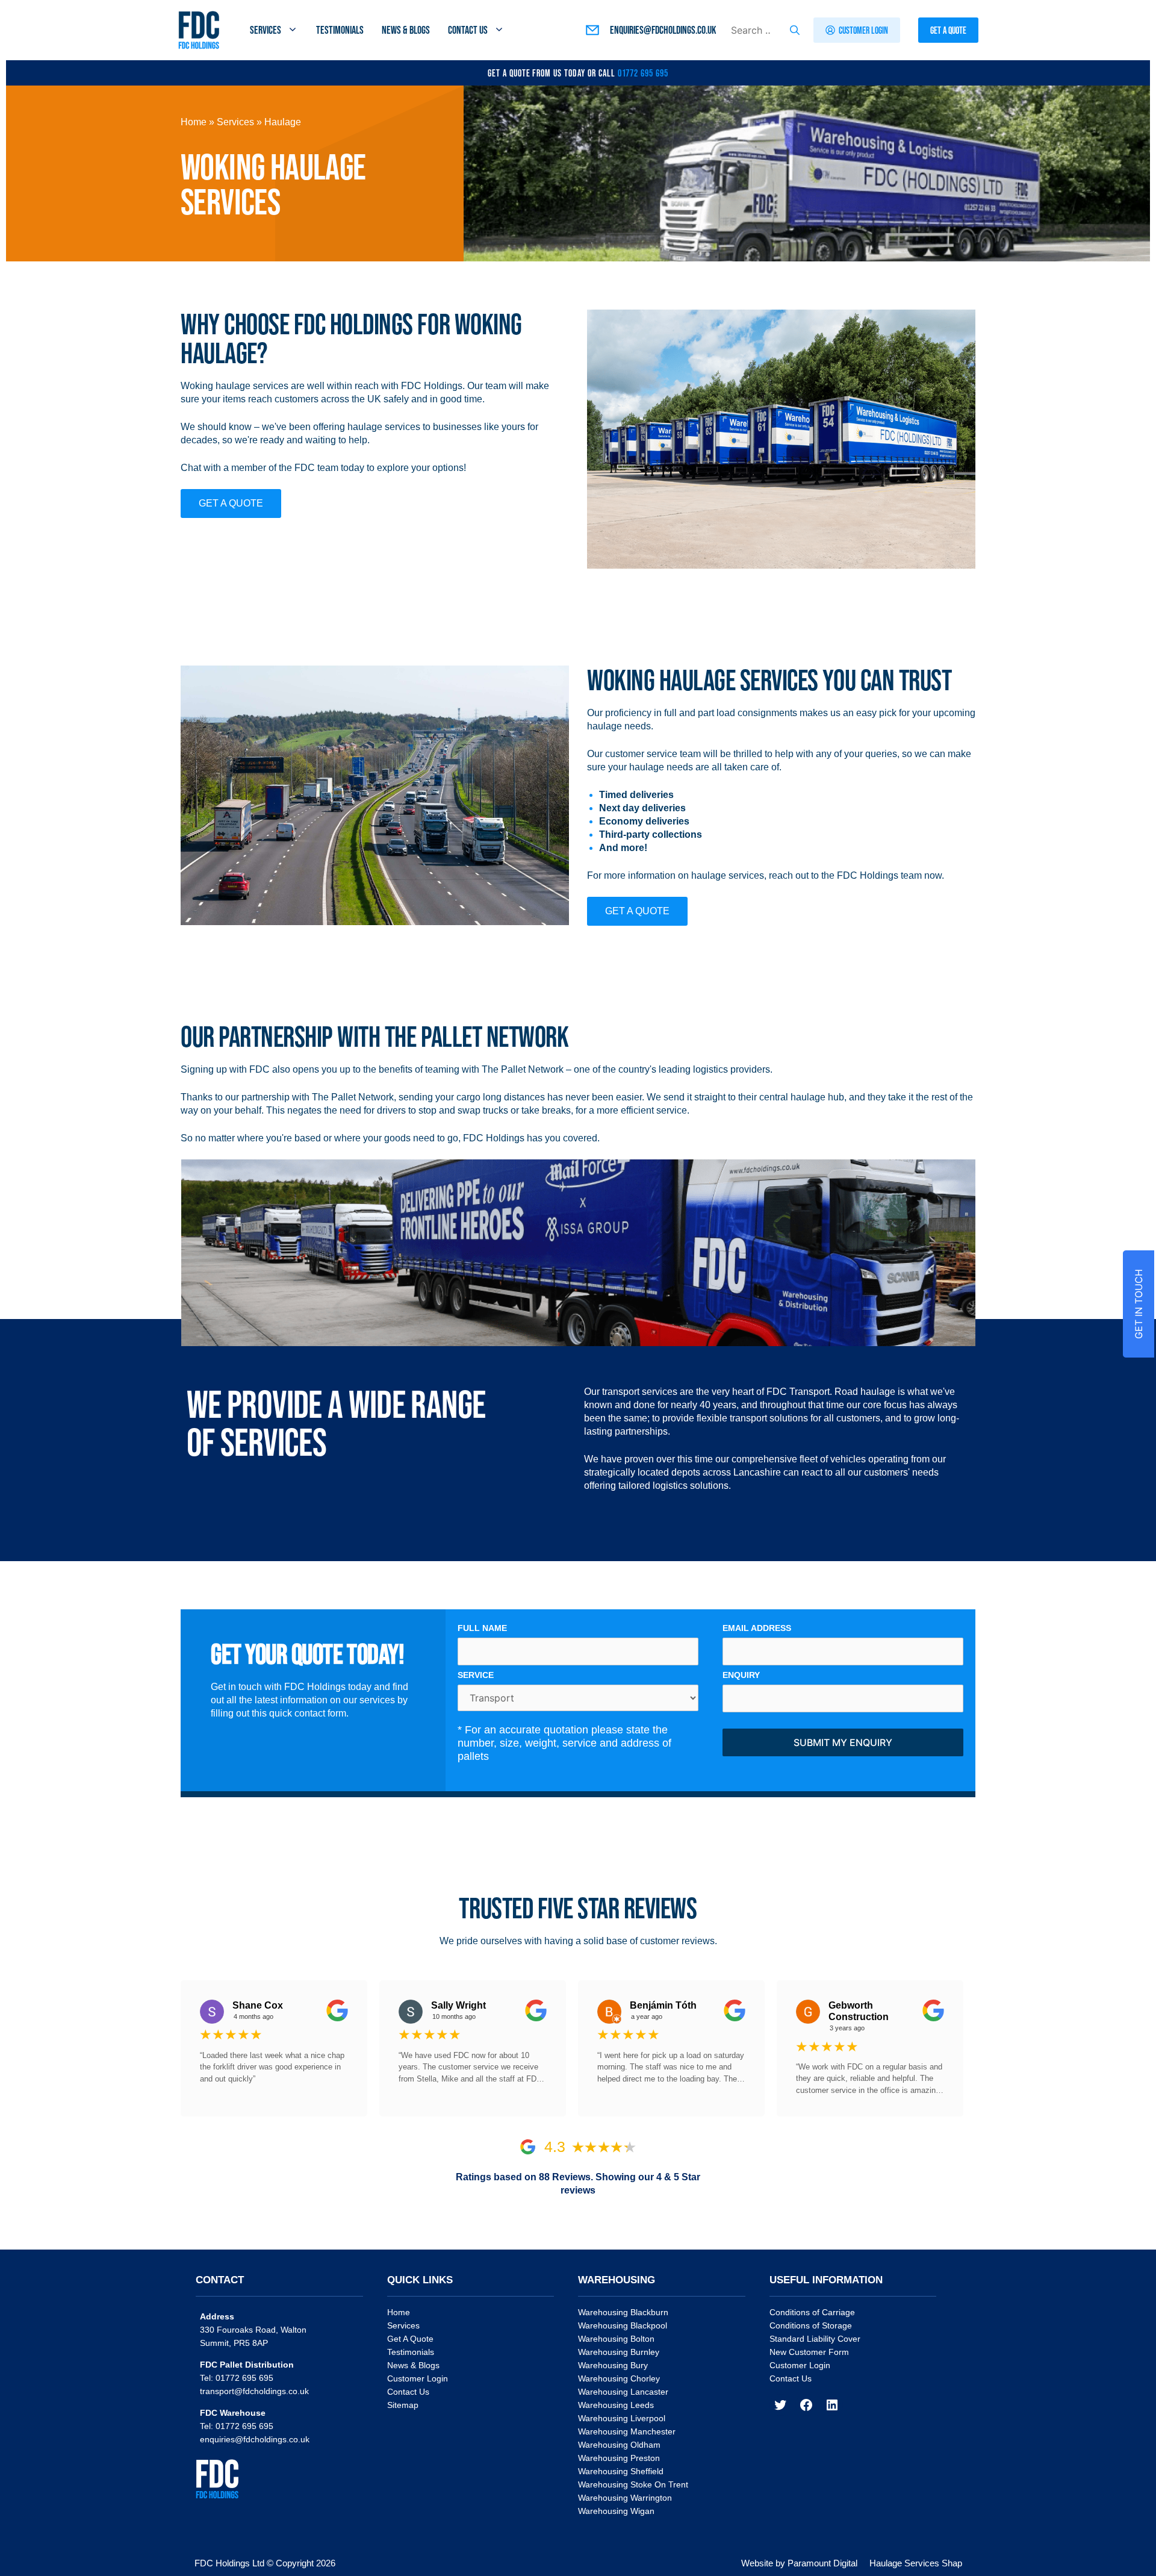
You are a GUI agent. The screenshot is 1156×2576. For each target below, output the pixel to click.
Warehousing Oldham (619, 2445)
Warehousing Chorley (619, 2378)
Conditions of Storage (811, 2325)
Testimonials (340, 30)
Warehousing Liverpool (622, 2418)
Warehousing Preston (619, 2458)
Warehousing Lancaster (623, 2392)
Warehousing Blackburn (623, 2312)
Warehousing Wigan (616, 2511)
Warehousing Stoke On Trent (633, 2484)
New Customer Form (809, 2352)
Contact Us (468, 30)
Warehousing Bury (613, 2365)
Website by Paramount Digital (799, 2563)
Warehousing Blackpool (623, 2325)
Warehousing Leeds (616, 2405)
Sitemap (403, 2405)
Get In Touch (1139, 1304)
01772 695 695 (643, 73)
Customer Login (418, 2378)
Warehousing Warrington (625, 2498)
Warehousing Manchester (627, 2431)
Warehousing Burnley (619, 2352)
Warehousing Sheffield (621, 2471)
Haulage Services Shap (916, 2563)
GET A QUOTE (231, 503)
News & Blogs (406, 30)
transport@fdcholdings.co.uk (254, 2391)
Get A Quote (410, 2339)
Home (194, 122)
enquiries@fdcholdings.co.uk (255, 2439)
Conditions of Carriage (812, 2312)
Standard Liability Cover (815, 2339)
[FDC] (199, 30)
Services (266, 30)
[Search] (795, 30)
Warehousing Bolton (616, 2339)
